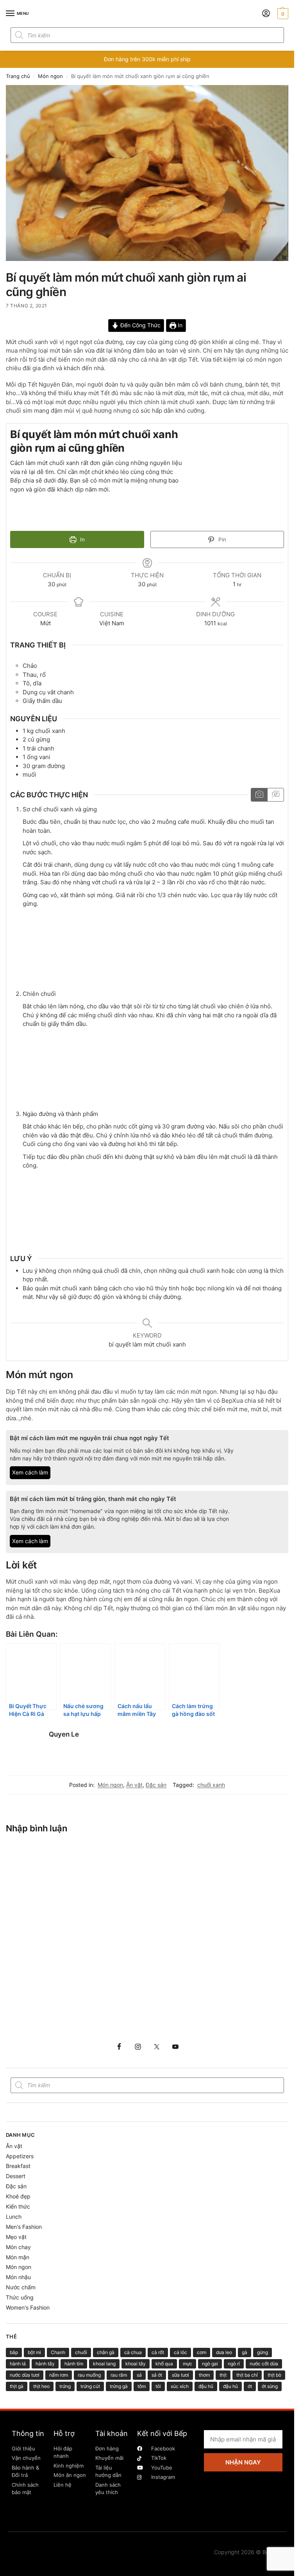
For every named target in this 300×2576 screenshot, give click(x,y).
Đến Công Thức (140, 325)
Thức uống (20, 2297)
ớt (250, 2386)
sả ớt (157, 2375)
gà (245, 2352)
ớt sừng (270, 2386)
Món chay (18, 2247)
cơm (202, 2352)
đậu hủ (230, 2386)
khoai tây (136, 2364)
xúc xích (180, 2386)
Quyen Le (64, 1734)
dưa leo (224, 2352)
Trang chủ (18, 76)
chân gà (106, 2352)
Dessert (16, 2176)
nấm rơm (59, 2375)
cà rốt (158, 2352)
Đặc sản (156, 1785)
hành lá (18, 2364)
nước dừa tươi (25, 2375)
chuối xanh (211, 1785)
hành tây (45, 2364)
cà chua (133, 2352)
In (179, 325)
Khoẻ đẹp (18, 2196)
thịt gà (17, 2386)
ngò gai (210, 2364)
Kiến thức (18, 2206)
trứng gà (119, 2386)
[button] (282, 14)
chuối (81, 2352)
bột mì (34, 2352)
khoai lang (104, 2364)
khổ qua (164, 2364)
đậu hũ (206, 2386)
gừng (262, 2352)
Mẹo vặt (16, 2237)
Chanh (58, 2352)
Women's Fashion (28, 2307)
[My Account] (266, 14)
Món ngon (50, 76)
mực (187, 2364)
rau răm (119, 2375)
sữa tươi (180, 2375)
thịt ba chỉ (247, 2375)
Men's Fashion (24, 2227)
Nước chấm (21, 2287)
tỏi (158, 2386)
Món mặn (18, 2257)
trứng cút (90, 2386)
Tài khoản (112, 2433)
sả (139, 2375)
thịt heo (41, 2386)
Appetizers (20, 2156)
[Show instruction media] (259, 795)
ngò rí (234, 2364)
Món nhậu (18, 2277)
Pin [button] (221, 539)
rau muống (89, 2375)
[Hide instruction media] (275, 795)
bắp (14, 2352)
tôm (142, 2386)
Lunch (14, 2217)
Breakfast (18, 2166)
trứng (65, 2386)
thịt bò (274, 2375)
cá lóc (180, 2352)
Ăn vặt (134, 1785)
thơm (204, 2375)
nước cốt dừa (264, 2364)
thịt (223, 2375)
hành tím (74, 2364)
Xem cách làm (30, 1473)
